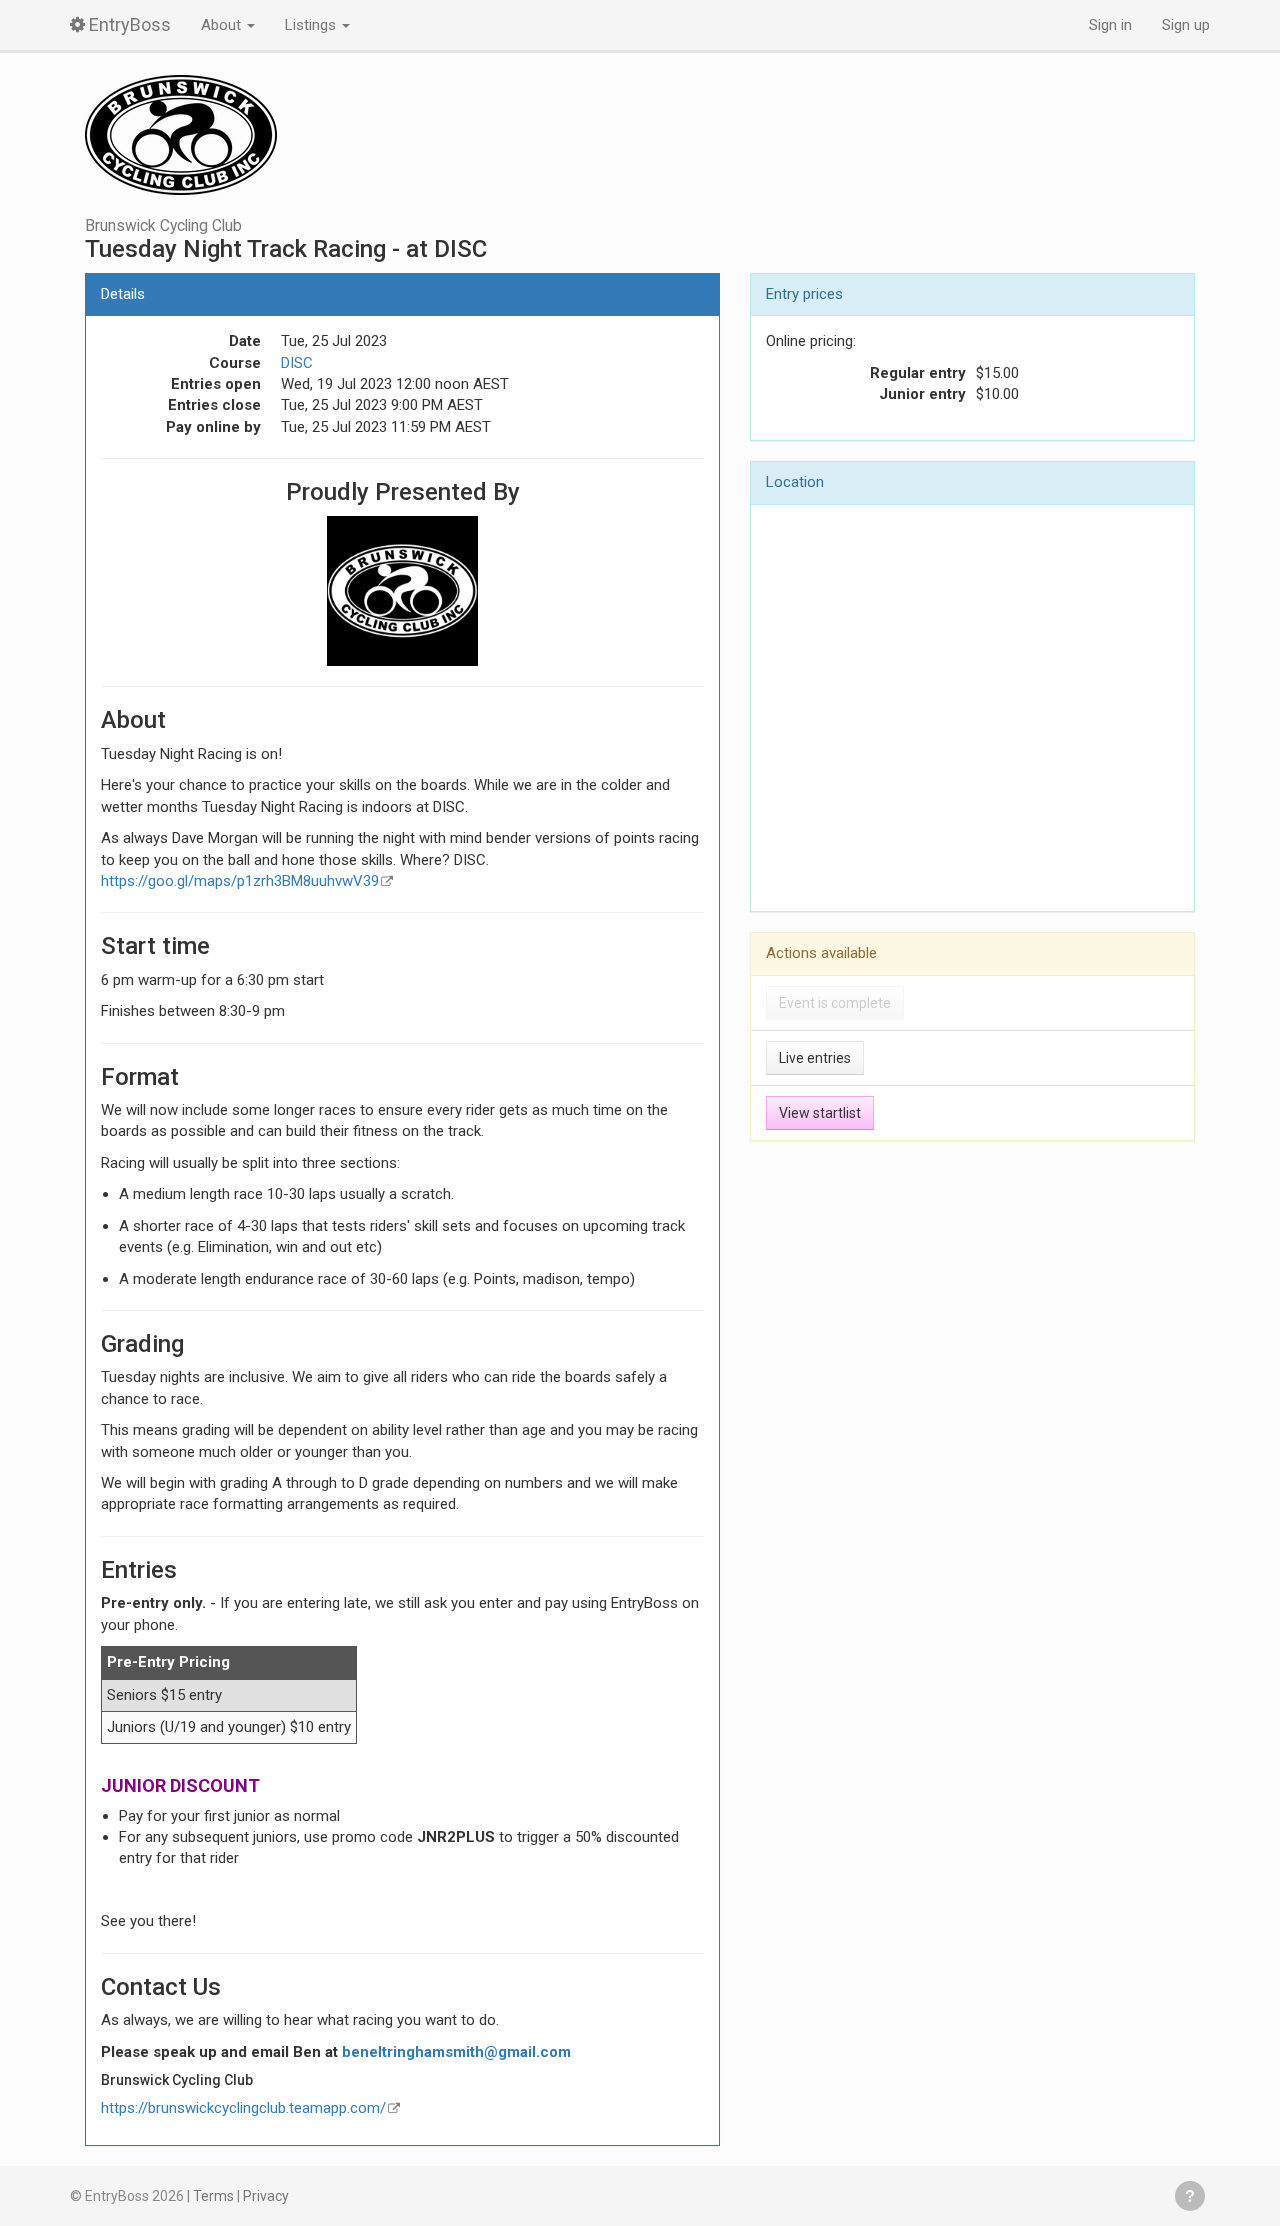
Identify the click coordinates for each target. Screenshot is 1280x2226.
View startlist (820, 1113)
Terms (213, 2196)
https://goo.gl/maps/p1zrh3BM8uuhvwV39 (240, 881)
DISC (297, 363)
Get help (1190, 2196)
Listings (312, 25)
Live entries (815, 1058)
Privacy (266, 2196)
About (223, 25)
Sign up (1186, 25)
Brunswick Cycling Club (163, 226)
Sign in (1110, 25)
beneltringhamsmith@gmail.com (456, 2052)
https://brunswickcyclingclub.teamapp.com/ (243, 2108)
